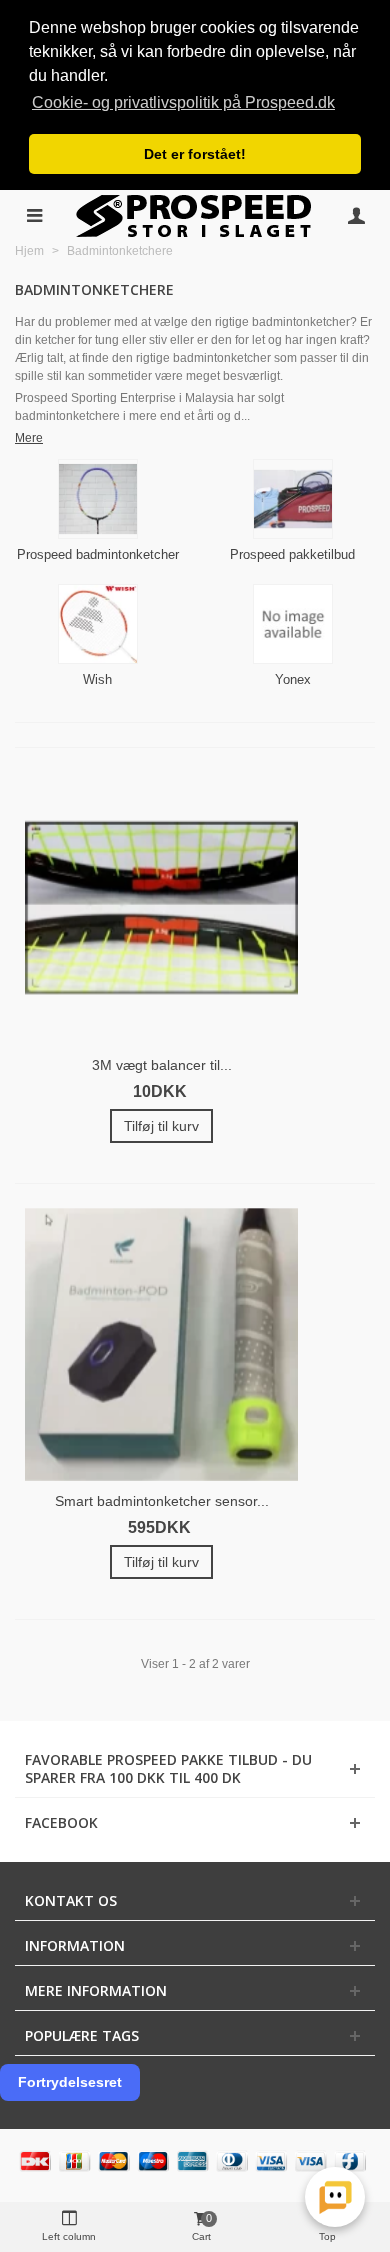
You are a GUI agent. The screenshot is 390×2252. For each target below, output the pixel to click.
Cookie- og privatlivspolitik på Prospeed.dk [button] (183, 102)
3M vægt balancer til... (162, 1065)
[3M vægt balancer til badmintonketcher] (161, 908)
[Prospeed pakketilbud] (292, 499)
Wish (97, 679)
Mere (29, 438)
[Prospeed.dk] (195, 216)
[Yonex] (292, 624)
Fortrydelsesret (70, 2082)
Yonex (293, 679)
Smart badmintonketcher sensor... (162, 1501)
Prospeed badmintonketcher (98, 554)
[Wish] (97, 624)
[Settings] (356, 216)
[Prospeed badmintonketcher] (97, 499)
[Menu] (34, 216)
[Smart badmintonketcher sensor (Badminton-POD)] (161, 1344)
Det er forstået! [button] (195, 154)
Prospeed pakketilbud (292, 554)
